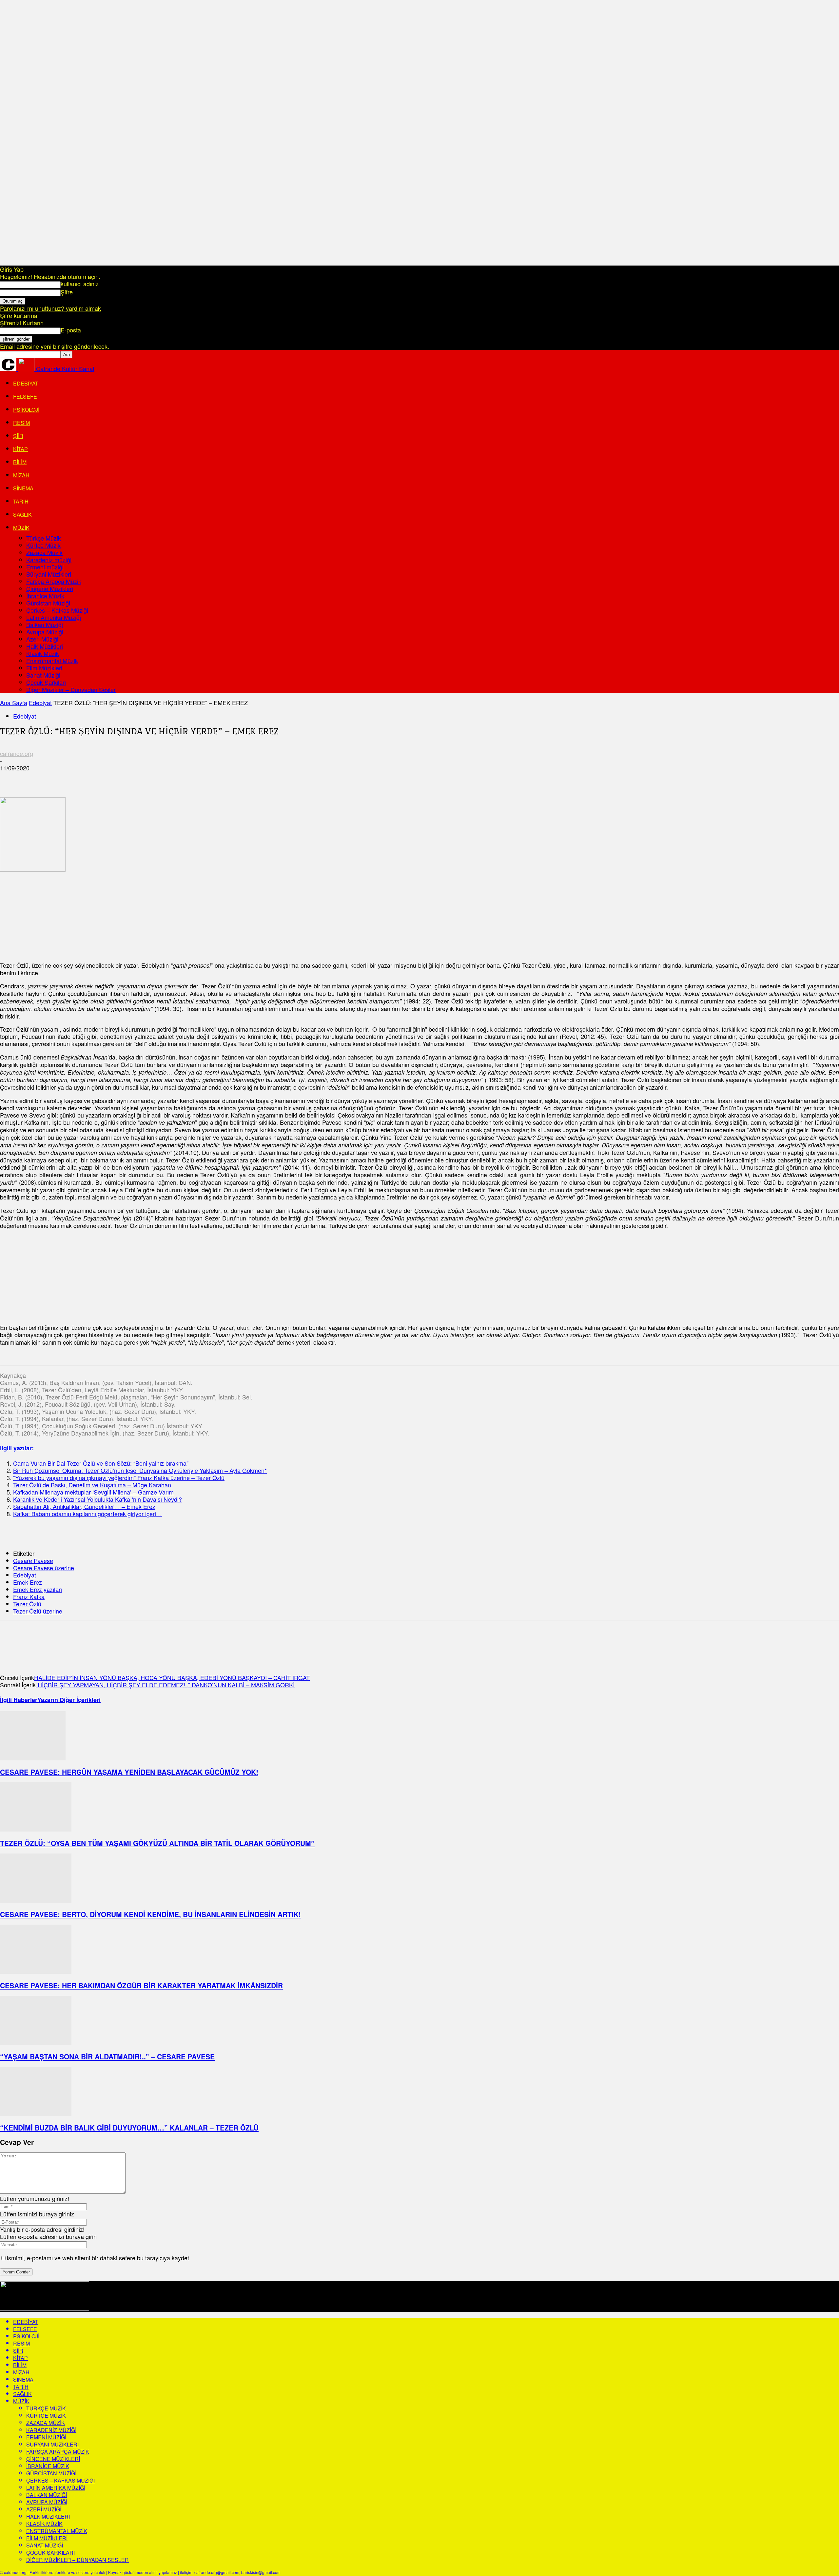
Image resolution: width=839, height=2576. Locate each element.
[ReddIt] (129, 778)
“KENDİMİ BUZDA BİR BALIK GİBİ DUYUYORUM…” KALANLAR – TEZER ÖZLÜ (129, 2128)
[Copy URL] (409, 778)
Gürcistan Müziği (48, 603)
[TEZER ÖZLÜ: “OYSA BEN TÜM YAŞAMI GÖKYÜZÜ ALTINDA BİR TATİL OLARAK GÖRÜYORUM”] (36, 1829)
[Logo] (9, 368)
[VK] (269, 778)
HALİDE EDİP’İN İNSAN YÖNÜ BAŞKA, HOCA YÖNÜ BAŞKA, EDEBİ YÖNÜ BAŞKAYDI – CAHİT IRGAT (172, 1677)
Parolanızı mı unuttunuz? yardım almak (50, 308)
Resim (21, 423)
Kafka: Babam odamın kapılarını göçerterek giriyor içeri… (88, 1514)
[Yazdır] (176, 778)
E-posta (71, 330)
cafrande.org (17, 753)
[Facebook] (11, 778)
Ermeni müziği (45, 567)
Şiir (18, 436)
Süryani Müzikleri (49, 574)
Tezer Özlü (27, 1604)
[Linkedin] (105, 778)
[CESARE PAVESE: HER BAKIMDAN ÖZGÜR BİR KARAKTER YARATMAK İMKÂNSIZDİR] (36, 1971)
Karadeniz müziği (49, 560)
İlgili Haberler (19, 1700)
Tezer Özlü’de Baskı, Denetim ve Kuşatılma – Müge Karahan (92, 1485)
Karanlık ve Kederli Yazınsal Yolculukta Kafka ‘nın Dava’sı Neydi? (98, 1499)
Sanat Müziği (43, 675)
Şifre (67, 292)
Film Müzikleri (44, 668)
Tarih (21, 501)
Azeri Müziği (42, 639)
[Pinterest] (58, 778)
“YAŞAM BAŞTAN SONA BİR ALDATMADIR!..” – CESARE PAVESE (107, 2056)
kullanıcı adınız (80, 284)
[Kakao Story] (433, 778)
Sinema (23, 488)
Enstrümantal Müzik (52, 661)
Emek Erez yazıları (38, 1589)
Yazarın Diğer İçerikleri (69, 1700)
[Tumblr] (199, 778)
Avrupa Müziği (45, 632)
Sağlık (22, 515)
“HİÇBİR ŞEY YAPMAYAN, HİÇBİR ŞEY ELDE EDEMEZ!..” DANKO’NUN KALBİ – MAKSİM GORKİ (165, 1685)
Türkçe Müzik (44, 538)
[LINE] (315, 778)
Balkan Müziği (45, 624)
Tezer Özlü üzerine (38, 1611)
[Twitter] (34, 778)
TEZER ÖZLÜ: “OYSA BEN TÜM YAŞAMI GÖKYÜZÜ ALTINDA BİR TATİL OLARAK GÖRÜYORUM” (157, 1843)
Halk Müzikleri (45, 646)
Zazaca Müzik (44, 552)
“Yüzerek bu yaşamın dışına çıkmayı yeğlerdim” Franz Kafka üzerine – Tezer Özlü (119, 1477)
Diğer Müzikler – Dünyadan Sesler (71, 689)
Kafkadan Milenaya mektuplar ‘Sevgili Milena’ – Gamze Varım (93, 1492)
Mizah (21, 475)
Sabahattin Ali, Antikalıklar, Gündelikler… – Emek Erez (84, 1506)
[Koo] (480, 778)
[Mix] (246, 778)
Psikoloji (26, 410)
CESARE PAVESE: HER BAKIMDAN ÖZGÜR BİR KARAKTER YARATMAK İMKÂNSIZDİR (141, 1985)
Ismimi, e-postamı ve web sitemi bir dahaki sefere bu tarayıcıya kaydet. (99, 2258)
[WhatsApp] (82, 778)
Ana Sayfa (14, 703)
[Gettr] (457, 778)
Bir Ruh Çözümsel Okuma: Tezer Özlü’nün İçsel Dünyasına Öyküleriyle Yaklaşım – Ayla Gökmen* (140, 1470)
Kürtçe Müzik (43, 545)
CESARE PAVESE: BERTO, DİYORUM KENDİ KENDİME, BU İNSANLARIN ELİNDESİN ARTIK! (150, 1914)
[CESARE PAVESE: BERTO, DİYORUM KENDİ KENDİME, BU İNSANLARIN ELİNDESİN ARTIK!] (36, 1900)
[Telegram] (223, 778)
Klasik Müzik (43, 653)
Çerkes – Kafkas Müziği (57, 610)
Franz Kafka (29, 1596)
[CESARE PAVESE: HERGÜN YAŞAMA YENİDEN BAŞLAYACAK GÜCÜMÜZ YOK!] (33, 1758)
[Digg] (292, 778)
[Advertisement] (49, 914)
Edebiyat (26, 383)
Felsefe (25, 396)
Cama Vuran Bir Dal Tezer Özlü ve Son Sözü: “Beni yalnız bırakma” (101, 1463)
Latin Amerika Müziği (54, 617)
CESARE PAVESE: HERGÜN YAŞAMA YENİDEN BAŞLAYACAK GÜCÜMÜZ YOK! (129, 1772)
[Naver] (362, 778)
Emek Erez (28, 1582)
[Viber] (339, 778)
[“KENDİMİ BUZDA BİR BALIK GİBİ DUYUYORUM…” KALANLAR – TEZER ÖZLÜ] (36, 2113)
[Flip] (386, 778)
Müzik (21, 528)
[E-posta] (152, 778)
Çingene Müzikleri (50, 588)
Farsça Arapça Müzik (54, 581)
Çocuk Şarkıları (46, 682)
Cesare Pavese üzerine (44, 1568)
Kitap (20, 449)
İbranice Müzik (45, 596)
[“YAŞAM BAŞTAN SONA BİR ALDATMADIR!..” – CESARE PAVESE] (36, 2042)
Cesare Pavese (33, 1560)
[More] (504, 778)
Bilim (20, 462)
